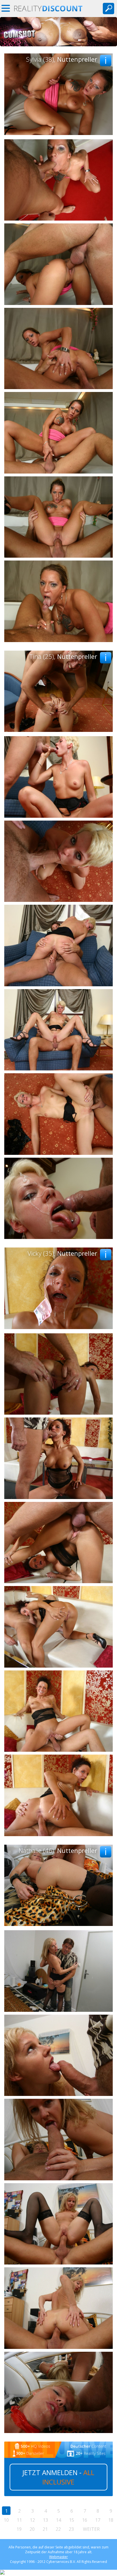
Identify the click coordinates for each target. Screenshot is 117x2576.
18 (111, 2520)
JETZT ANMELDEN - (58, 2477)
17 (98, 2520)
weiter (91, 2529)
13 (45, 2520)
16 (85, 2520)
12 (32, 2520)
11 (19, 2520)
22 (58, 2529)
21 (45, 2529)
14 (58, 2520)
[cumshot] (58, 45)
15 (72, 2520)
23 (71, 2529)
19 (19, 2529)
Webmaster (58, 2557)
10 (6, 2520)
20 (32, 2529)
